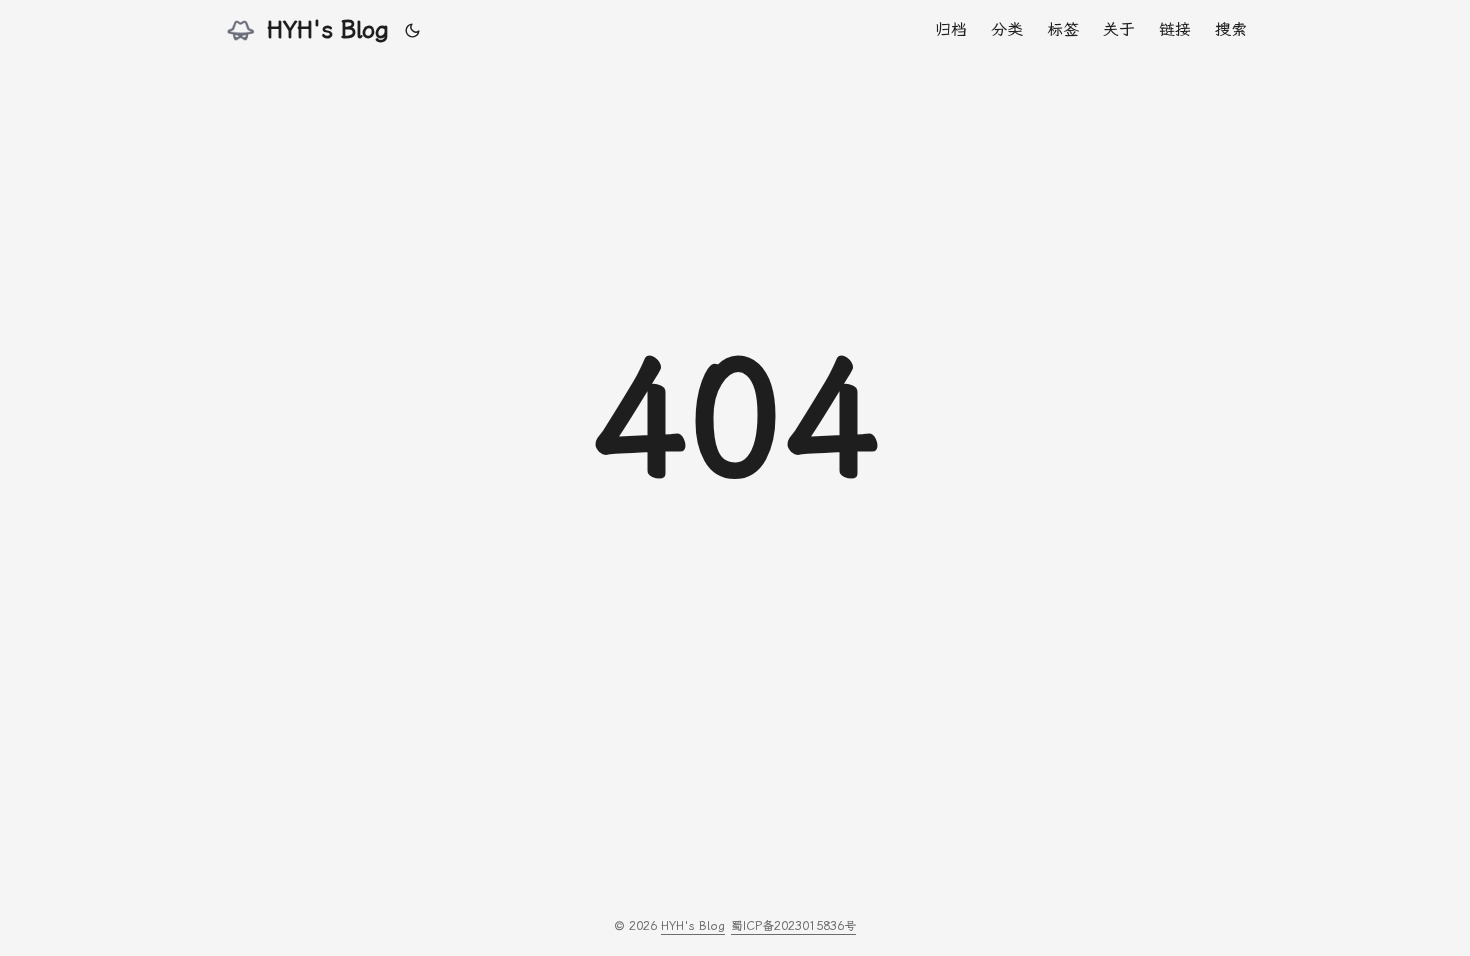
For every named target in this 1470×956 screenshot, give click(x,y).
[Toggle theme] (413, 30)
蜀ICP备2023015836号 (793, 926)
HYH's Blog (328, 30)
